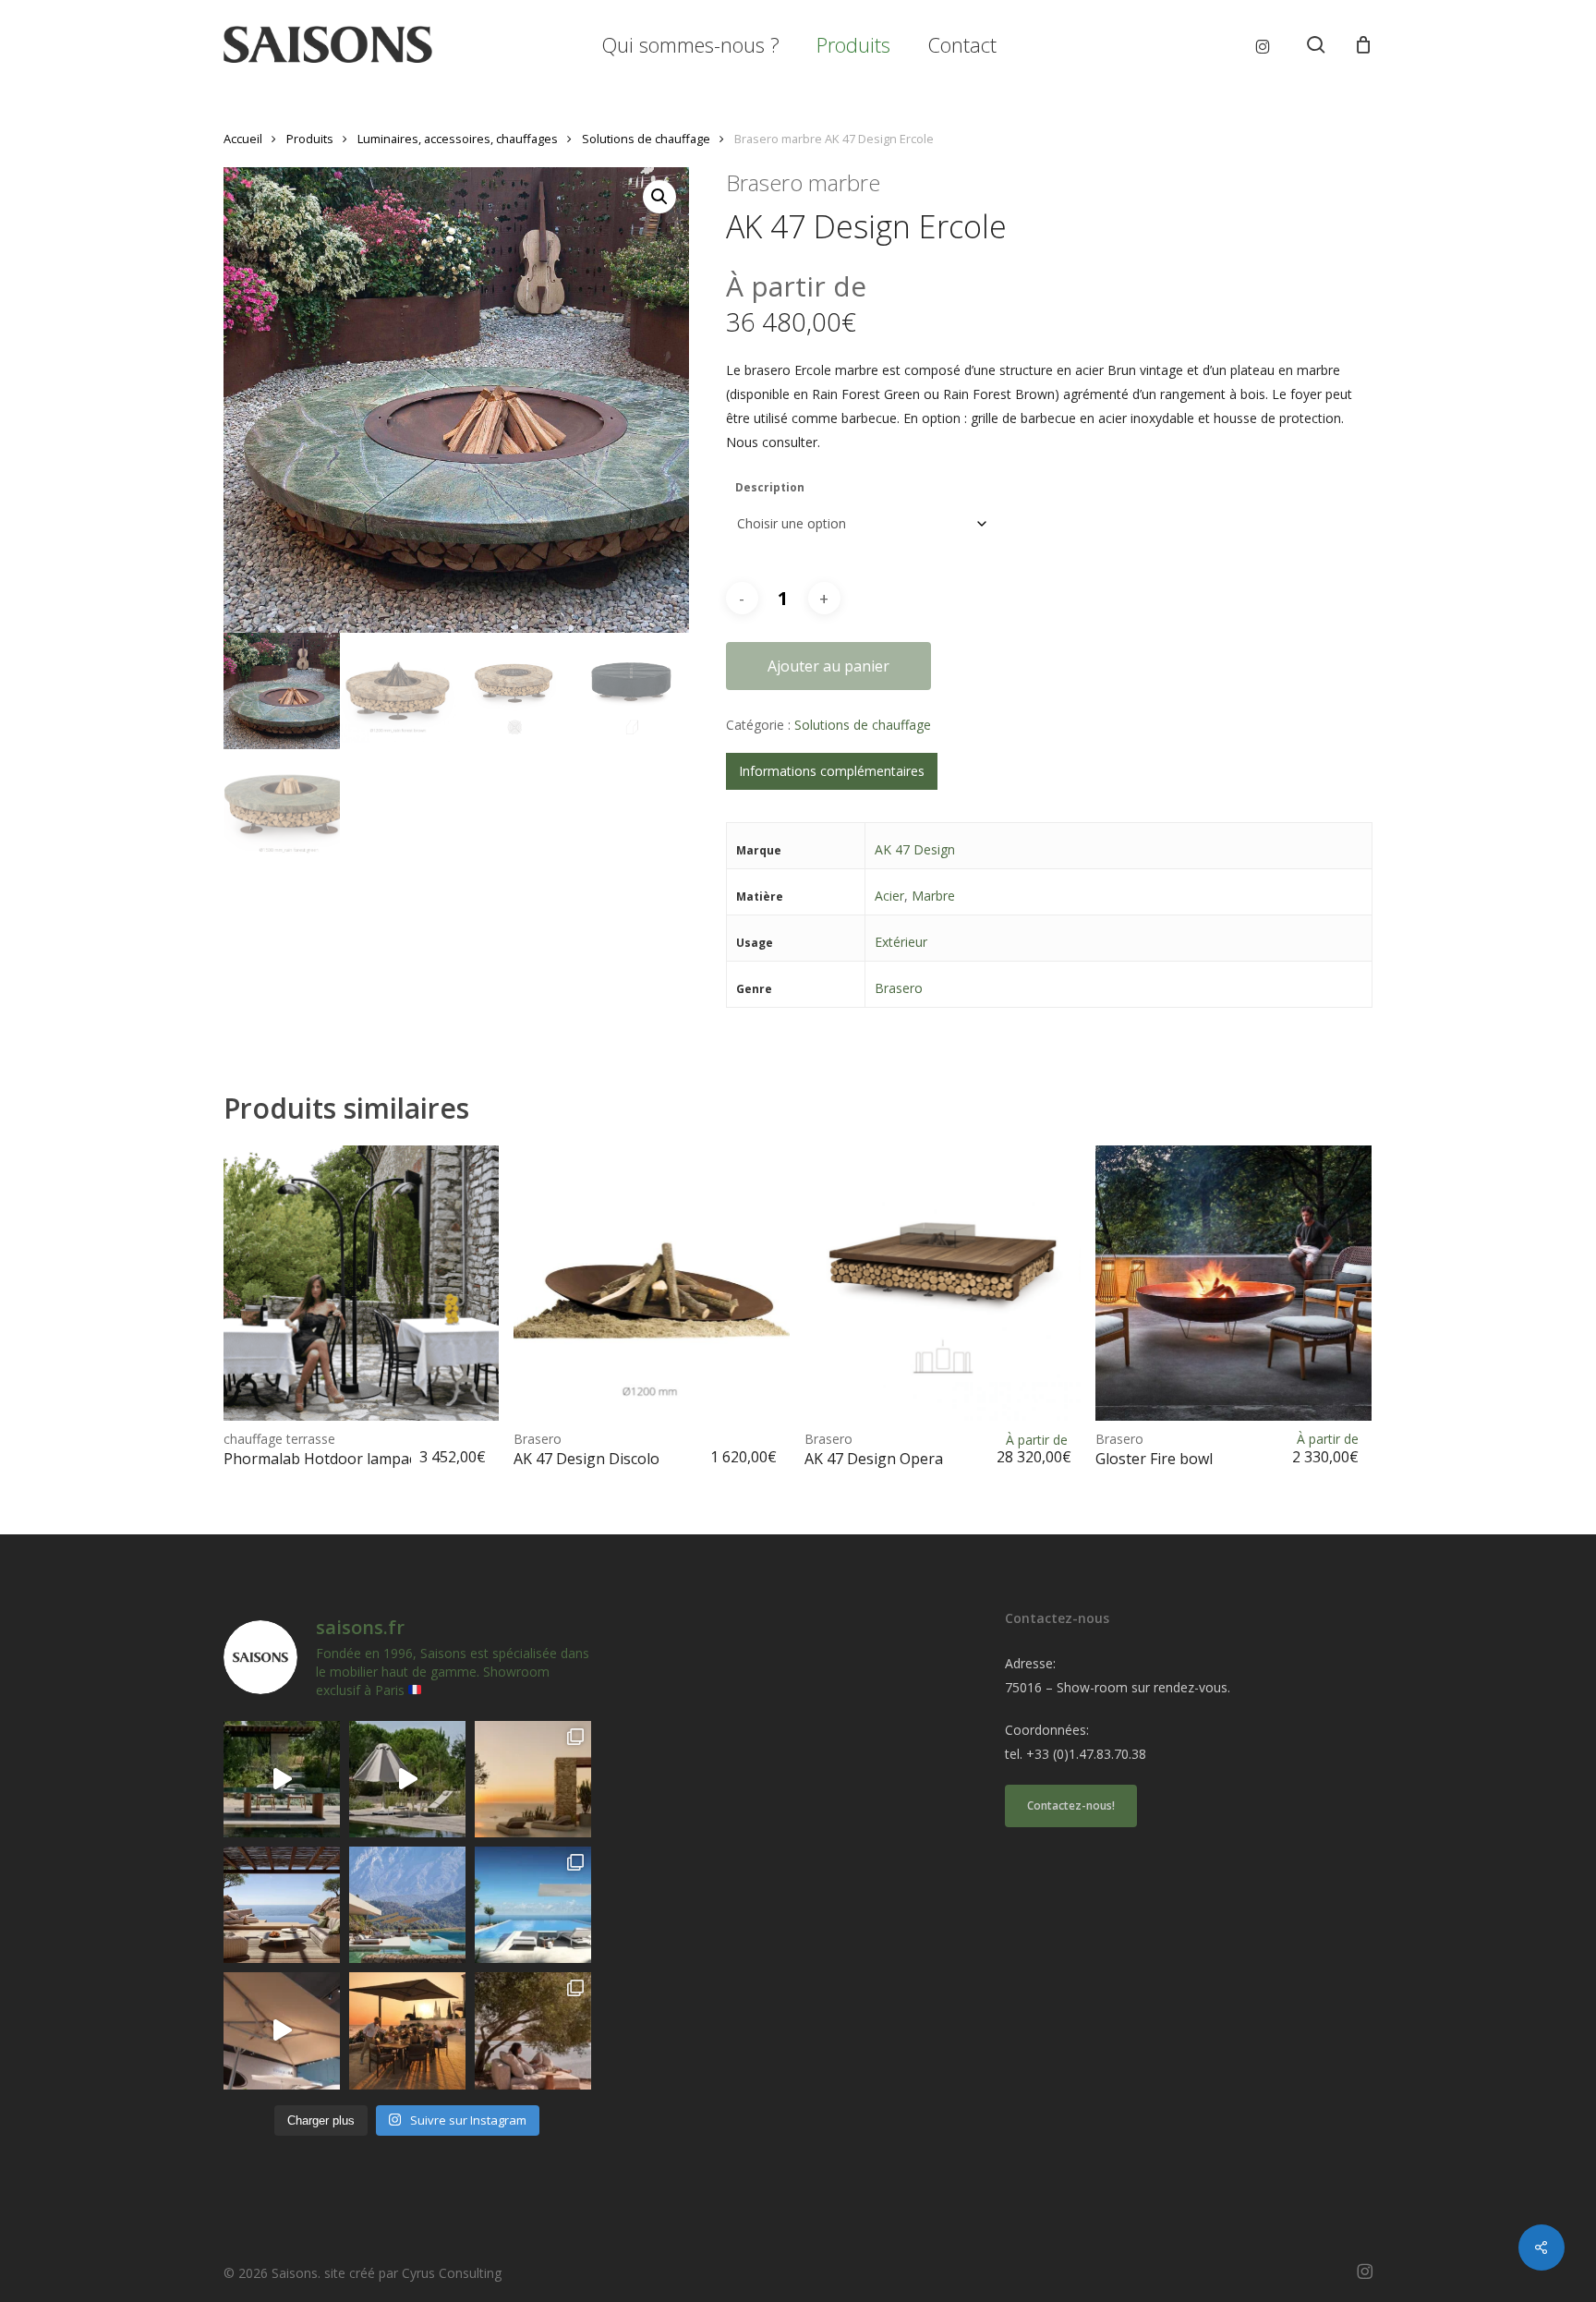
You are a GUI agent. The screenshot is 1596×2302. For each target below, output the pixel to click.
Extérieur (901, 942)
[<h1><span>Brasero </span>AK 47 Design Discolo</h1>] (652, 1283)
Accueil (243, 139)
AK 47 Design (915, 849)
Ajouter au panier (828, 666)
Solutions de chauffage (646, 139)
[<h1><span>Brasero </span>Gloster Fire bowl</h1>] (1233, 1283)
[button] (659, 197)
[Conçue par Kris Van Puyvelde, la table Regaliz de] (282, 1779)
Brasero (899, 988)
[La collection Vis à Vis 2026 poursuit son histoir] (533, 2030)
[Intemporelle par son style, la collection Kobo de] (282, 1905)
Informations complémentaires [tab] (832, 771)
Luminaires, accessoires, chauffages (458, 139)
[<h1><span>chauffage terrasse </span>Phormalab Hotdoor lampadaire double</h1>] (362, 1284)
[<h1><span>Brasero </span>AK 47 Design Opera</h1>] (943, 1284)
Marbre (933, 896)
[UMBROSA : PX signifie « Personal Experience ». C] (407, 1905)
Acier (889, 896)
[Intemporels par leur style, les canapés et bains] (533, 1779)
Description (770, 487)
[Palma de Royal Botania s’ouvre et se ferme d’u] (407, 1779)
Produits (310, 139)
